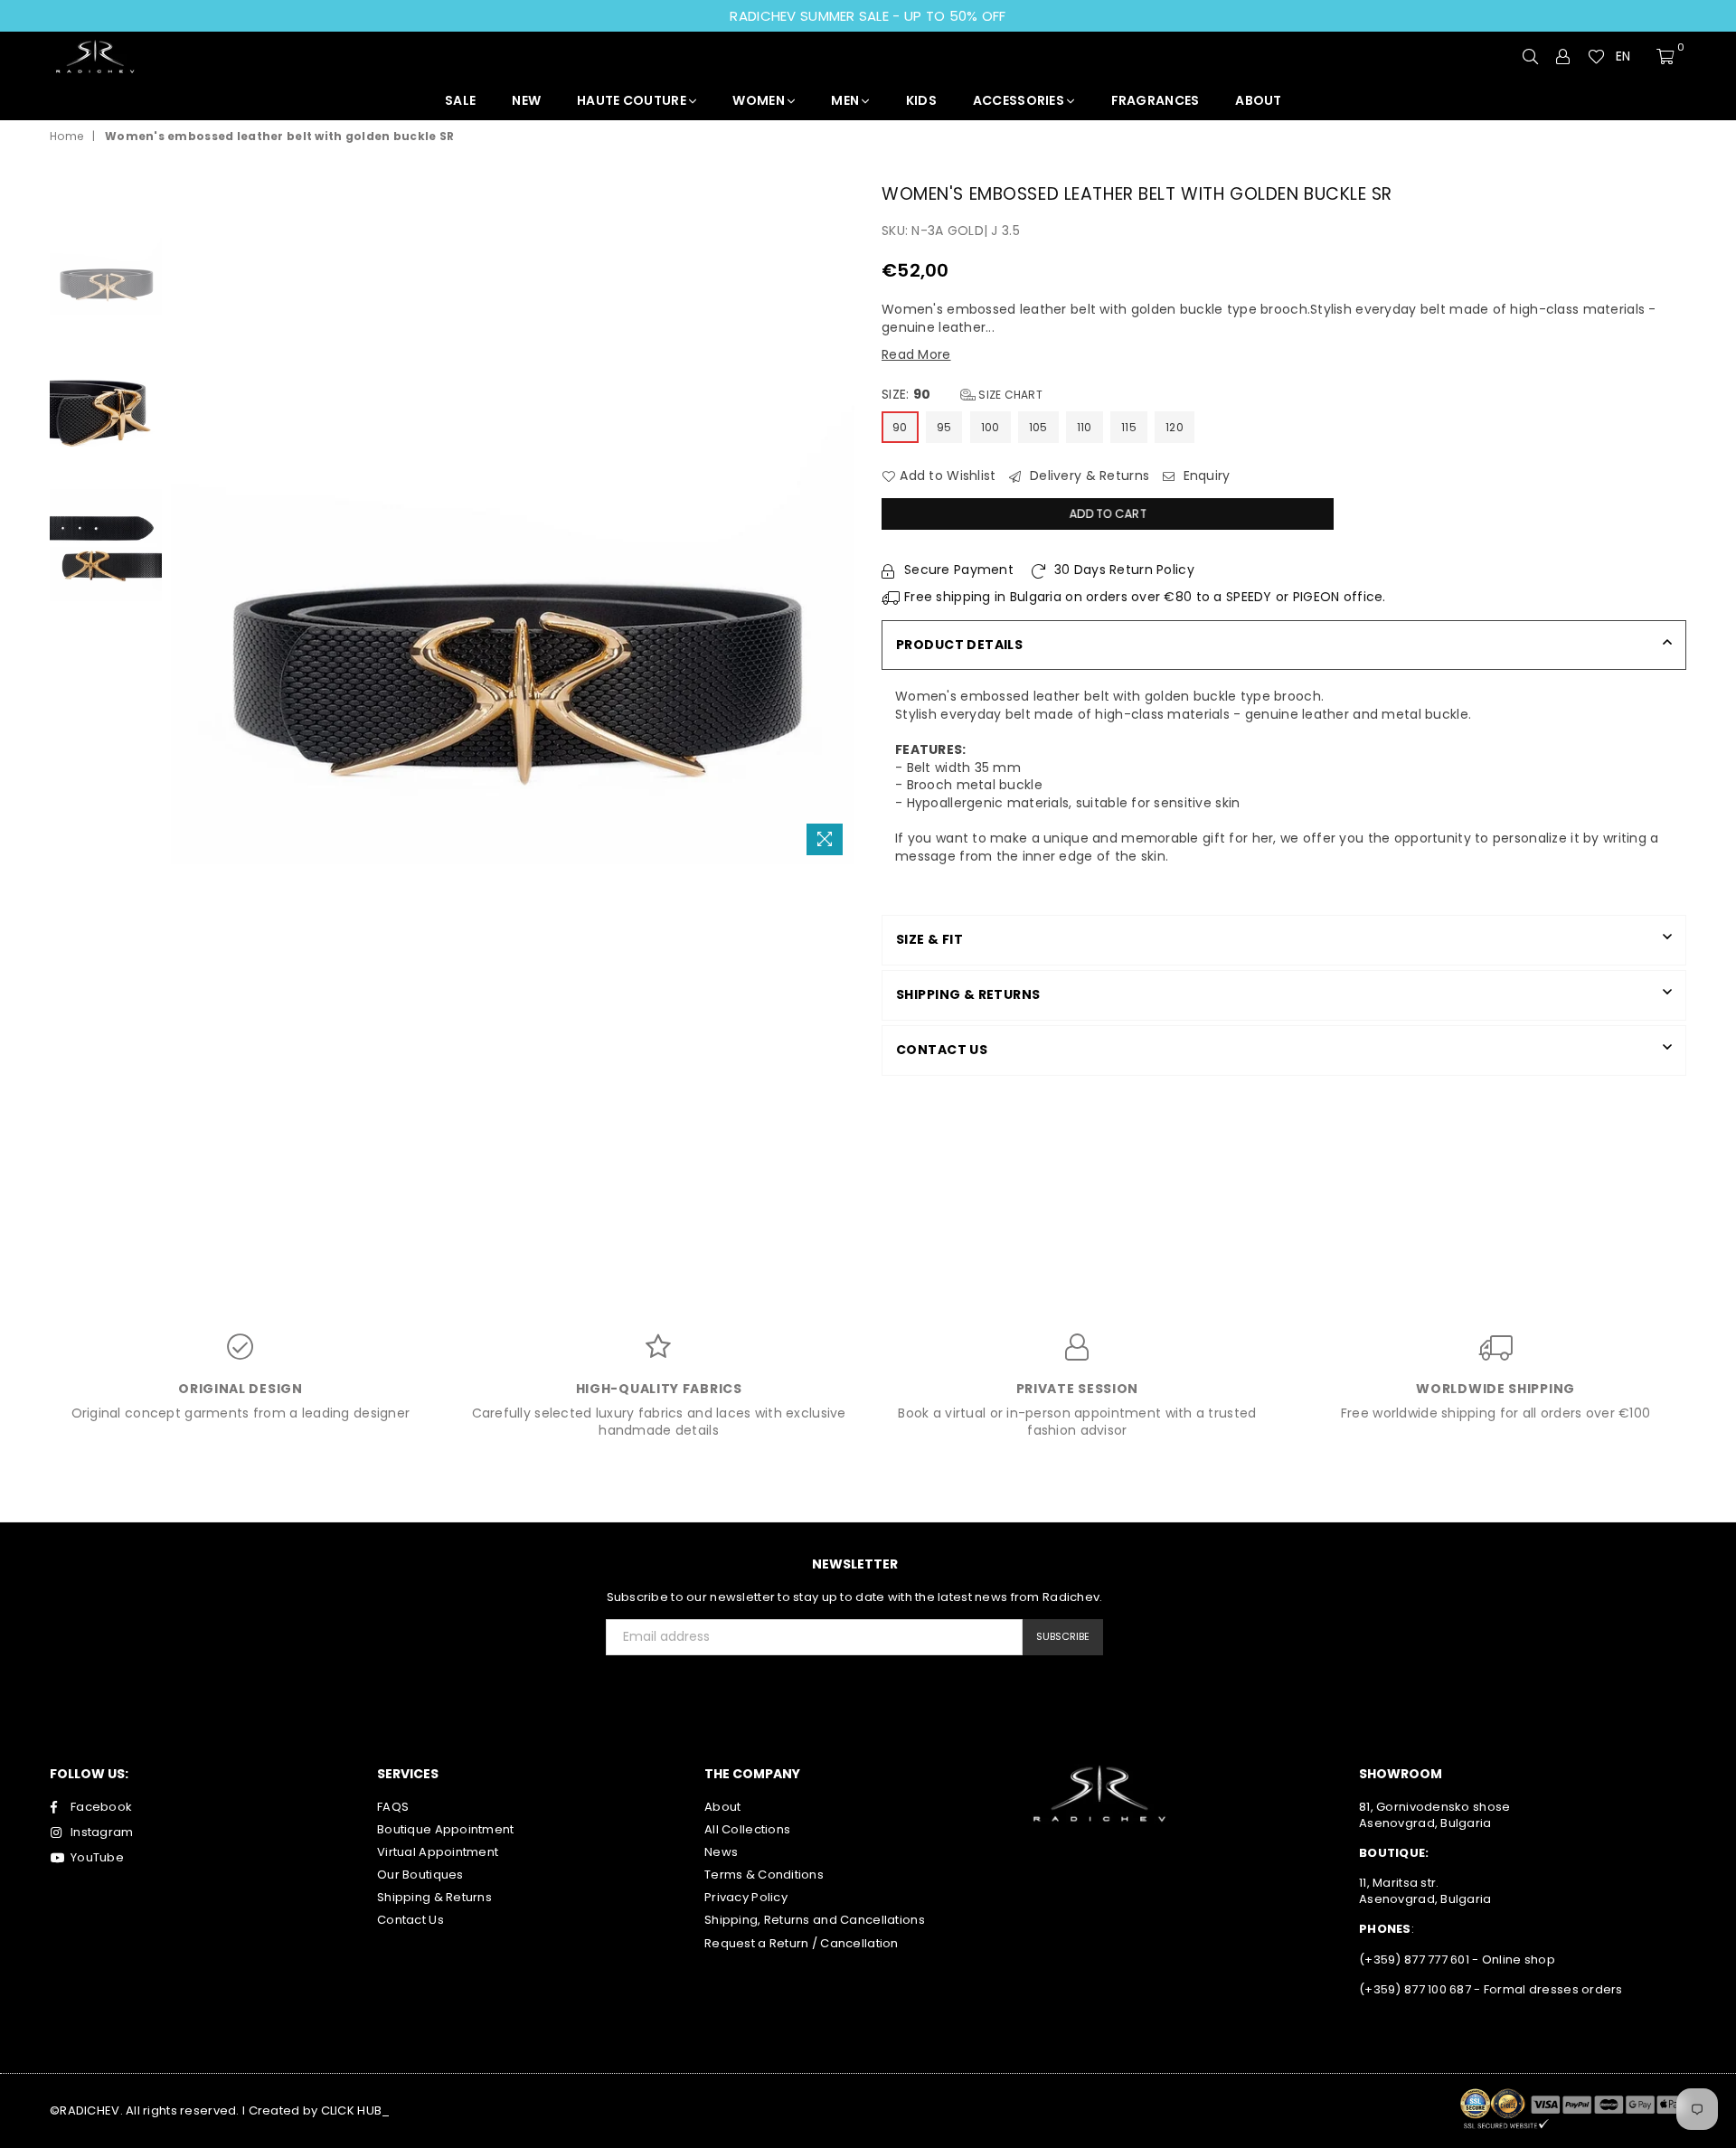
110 (1085, 427)
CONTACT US (942, 1050)
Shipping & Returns (434, 1897)
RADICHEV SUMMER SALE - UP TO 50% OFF (868, 16)
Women (760, 100)
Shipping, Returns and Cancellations (815, 1920)
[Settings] (1563, 56)
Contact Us (410, 1920)
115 (1129, 427)
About (722, 1807)
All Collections (747, 1829)
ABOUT (1258, 100)
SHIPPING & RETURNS (968, 994)
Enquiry (1204, 476)
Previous (187, 522)
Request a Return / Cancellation (802, 1943)
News (721, 1852)
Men (846, 100)
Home (66, 137)
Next (839, 522)
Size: (962, 395)
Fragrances (1156, 100)
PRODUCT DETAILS (959, 645)
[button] (1631, 57)
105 (1038, 427)
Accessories (1020, 100)
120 (1175, 427)
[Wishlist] (1596, 56)
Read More (916, 354)
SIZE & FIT (929, 939)
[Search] (1531, 56)
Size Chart (1009, 395)
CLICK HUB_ (356, 2110)
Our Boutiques (420, 1875)
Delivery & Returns (1088, 476)
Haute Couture (633, 100)
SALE (460, 100)
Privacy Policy (746, 1897)
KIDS (921, 100)
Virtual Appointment (438, 1852)
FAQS (393, 1807)
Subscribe (1063, 1636)
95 (944, 427)
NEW (526, 100)
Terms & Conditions (764, 1875)
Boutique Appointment (446, 1829)
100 (991, 427)
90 (900, 427)
